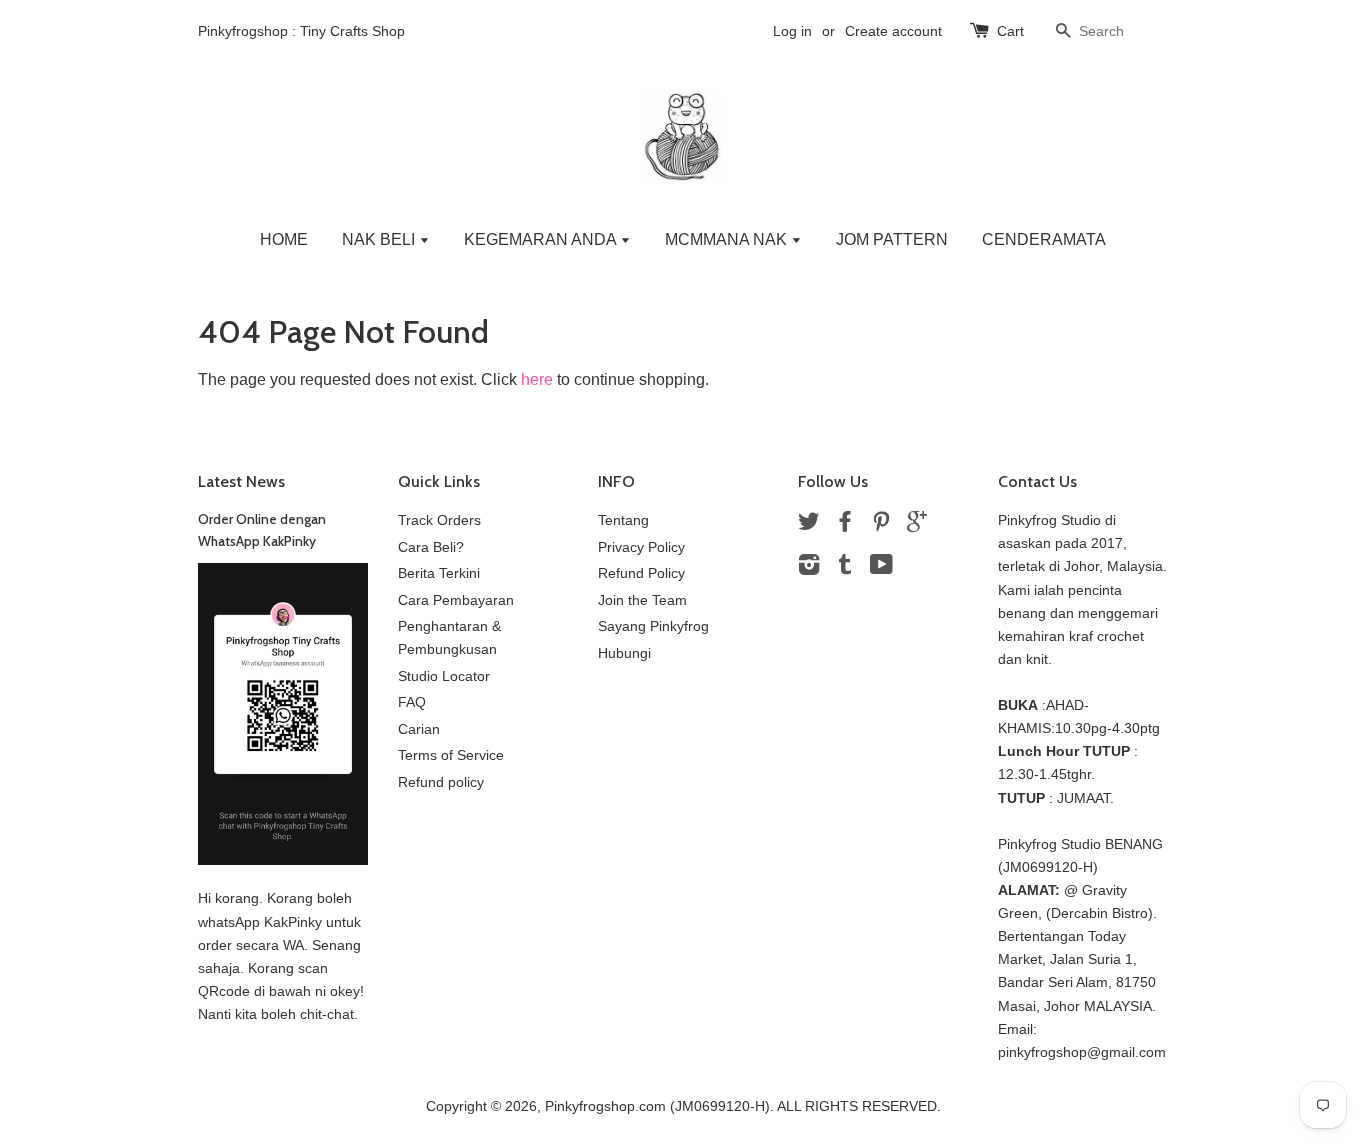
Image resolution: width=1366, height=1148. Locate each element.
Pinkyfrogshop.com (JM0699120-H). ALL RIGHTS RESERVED (741, 1106)
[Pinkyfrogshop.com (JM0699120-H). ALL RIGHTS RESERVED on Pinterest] (881, 525)
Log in (792, 31)
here (537, 379)
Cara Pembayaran (456, 600)
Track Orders (439, 520)
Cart (1010, 31)
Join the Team (642, 600)
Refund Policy (641, 573)
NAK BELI (380, 239)
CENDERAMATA (1044, 239)
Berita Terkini (439, 573)
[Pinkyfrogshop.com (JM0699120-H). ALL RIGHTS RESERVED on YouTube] (881, 568)
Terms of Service (451, 755)
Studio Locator (444, 676)
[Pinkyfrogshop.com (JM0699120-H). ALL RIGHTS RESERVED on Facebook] (845, 525)
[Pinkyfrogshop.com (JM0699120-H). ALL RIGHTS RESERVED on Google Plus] (917, 525)
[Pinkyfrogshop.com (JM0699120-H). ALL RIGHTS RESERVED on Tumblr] (845, 568)
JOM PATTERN (892, 239)
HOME (284, 239)
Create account (893, 31)
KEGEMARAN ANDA (542, 239)
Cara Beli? (431, 547)
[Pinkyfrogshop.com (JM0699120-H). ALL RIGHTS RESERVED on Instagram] (809, 568)
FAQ (412, 702)
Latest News (241, 481)
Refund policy (441, 782)
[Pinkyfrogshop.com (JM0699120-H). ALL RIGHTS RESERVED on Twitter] (809, 525)
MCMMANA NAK (728, 239)
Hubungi (624, 653)
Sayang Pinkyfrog (653, 626)
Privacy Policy (641, 547)
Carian (419, 729)
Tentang (623, 520)
